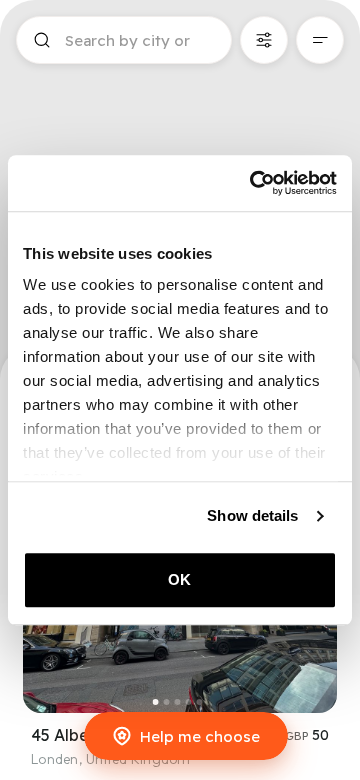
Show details (252, 515)
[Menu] (320, 40)
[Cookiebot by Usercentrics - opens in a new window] (254, 183)
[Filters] (264, 40)
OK (179, 579)
